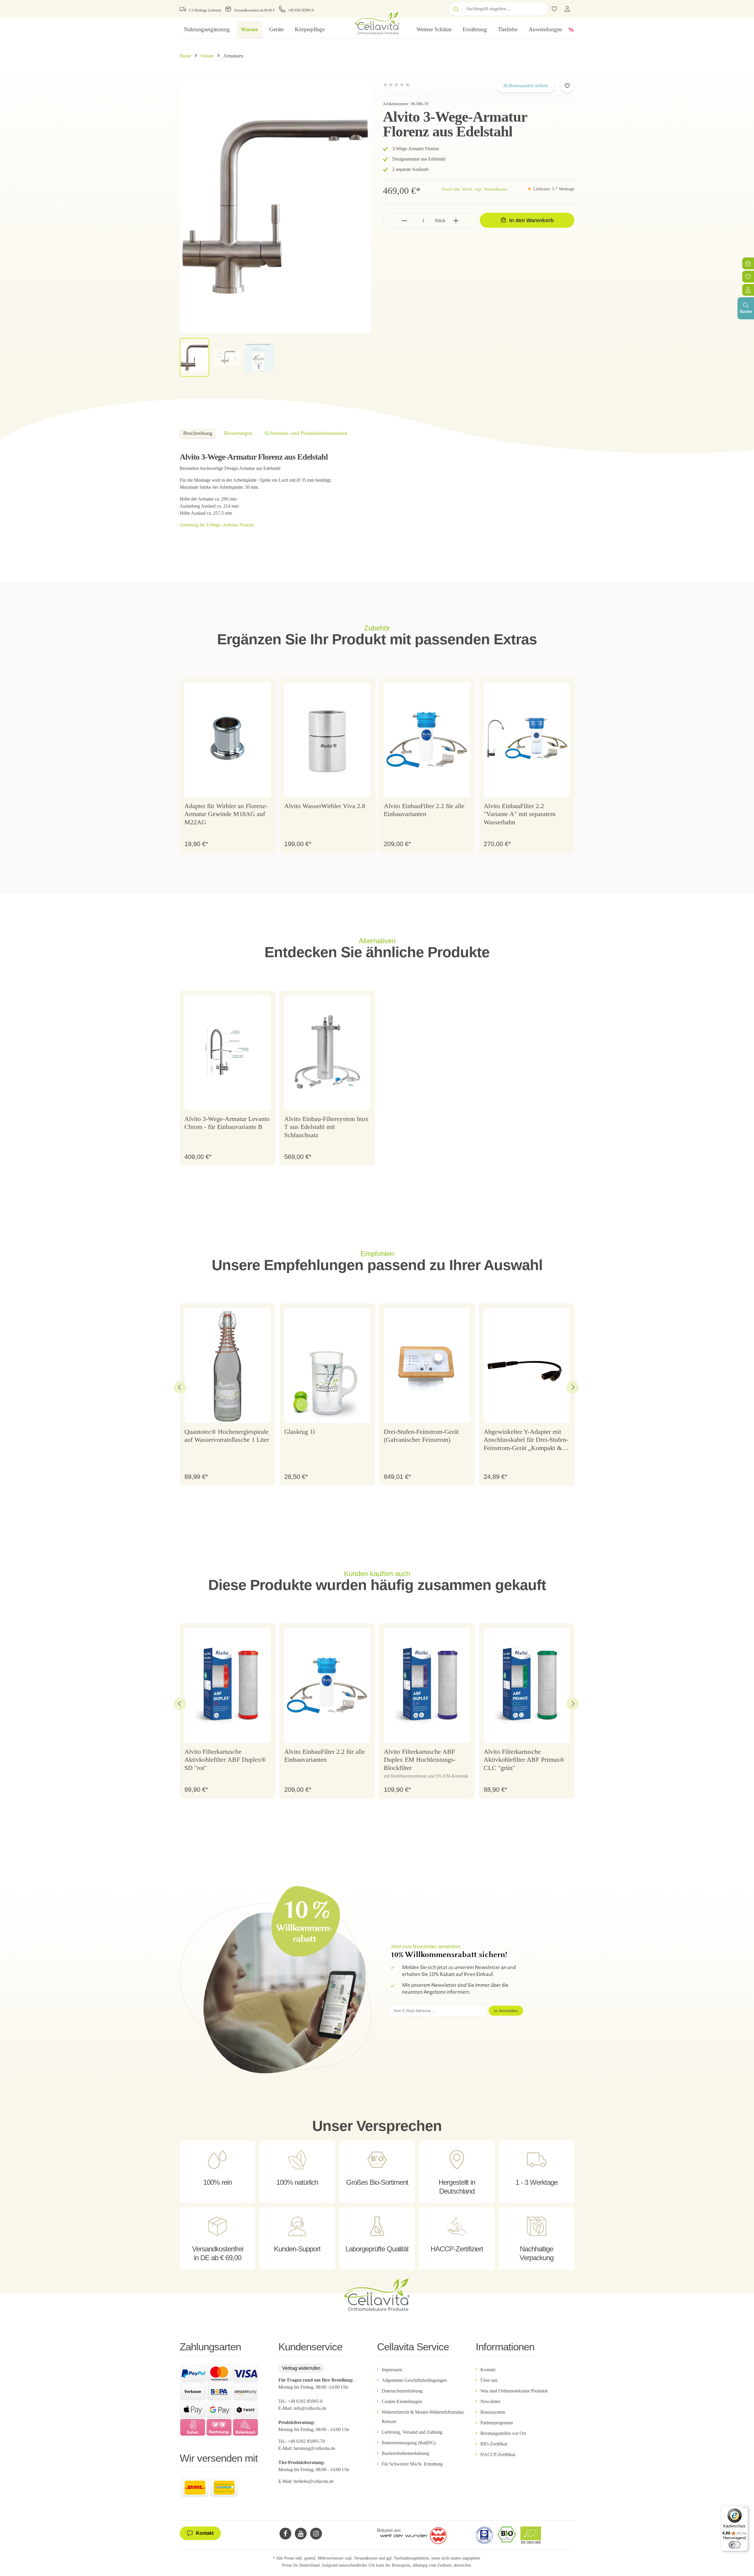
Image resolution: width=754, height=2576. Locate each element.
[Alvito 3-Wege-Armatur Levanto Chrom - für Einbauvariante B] (228, 1053)
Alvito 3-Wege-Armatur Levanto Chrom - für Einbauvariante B (227, 1123)
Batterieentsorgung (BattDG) (409, 2443)
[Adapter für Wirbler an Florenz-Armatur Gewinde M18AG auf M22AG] (228, 740)
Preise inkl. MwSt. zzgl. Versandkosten (475, 189)
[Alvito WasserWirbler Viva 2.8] (327, 740)
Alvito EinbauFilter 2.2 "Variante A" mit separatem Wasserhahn (520, 814)
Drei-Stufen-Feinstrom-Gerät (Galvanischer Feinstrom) (421, 1436)
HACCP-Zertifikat (498, 2454)
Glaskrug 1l (300, 1432)
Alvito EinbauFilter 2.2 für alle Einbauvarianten (424, 810)
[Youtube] (301, 2534)
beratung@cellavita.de (314, 2448)
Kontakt (488, 2370)
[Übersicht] (748, 290)
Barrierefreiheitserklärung (405, 2453)
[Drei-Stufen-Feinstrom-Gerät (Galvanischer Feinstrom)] (427, 1365)
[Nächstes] (573, 1387)
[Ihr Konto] (567, 9)
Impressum (392, 2370)
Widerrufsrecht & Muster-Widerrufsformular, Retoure (423, 2417)
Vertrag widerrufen (301, 2368)
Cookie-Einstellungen (402, 2401)
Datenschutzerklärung (402, 2391)
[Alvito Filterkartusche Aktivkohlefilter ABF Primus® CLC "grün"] (527, 1685)
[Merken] (567, 86)
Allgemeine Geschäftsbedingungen (414, 2380)
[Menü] (745, 2509)
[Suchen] (456, 9)
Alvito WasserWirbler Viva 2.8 (325, 806)
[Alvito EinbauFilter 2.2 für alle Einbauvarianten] (427, 740)
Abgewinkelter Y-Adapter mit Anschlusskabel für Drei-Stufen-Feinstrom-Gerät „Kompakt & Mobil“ (526, 1440)
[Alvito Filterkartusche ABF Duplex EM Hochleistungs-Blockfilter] (427, 1685)
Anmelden (508, 2011)
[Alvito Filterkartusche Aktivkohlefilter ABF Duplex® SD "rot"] (228, 1685)
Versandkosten (366, 2558)
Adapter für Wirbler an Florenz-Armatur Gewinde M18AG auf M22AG (226, 814)
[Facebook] (285, 2534)
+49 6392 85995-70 (307, 2441)
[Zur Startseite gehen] (377, 22)
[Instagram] (316, 2534)
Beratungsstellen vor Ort (503, 2433)
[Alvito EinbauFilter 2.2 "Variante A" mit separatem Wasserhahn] (527, 740)
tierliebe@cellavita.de (314, 2481)
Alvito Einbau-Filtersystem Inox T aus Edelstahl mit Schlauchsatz (326, 1127)
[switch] (735, 2545)
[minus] (405, 221)
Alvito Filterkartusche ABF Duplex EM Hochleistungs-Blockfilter (420, 1760)
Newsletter (490, 2401)
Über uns (489, 2380)
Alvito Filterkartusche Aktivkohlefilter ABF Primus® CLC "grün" (524, 1760)
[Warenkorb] (748, 263)
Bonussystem (493, 2412)
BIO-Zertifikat (494, 2444)
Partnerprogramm (497, 2423)
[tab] (198, 433)
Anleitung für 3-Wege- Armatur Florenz (217, 525)
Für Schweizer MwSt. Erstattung (412, 2464)
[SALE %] (571, 29)
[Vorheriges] (180, 1387)
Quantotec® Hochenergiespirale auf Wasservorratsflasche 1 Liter (227, 1436)
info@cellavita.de (310, 2408)
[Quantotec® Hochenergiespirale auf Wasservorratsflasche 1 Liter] (228, 1365)
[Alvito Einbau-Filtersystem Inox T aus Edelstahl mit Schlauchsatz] (327, 1053)
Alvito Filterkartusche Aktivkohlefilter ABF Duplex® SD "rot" (225, 1760)
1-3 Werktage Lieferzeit (205, 10)
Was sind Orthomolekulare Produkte (514, 2391)
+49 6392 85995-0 (301, 10)
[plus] (456, 221)
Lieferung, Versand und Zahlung (412, 2432)
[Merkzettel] (748, 277)
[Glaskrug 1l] (327, 1365)
